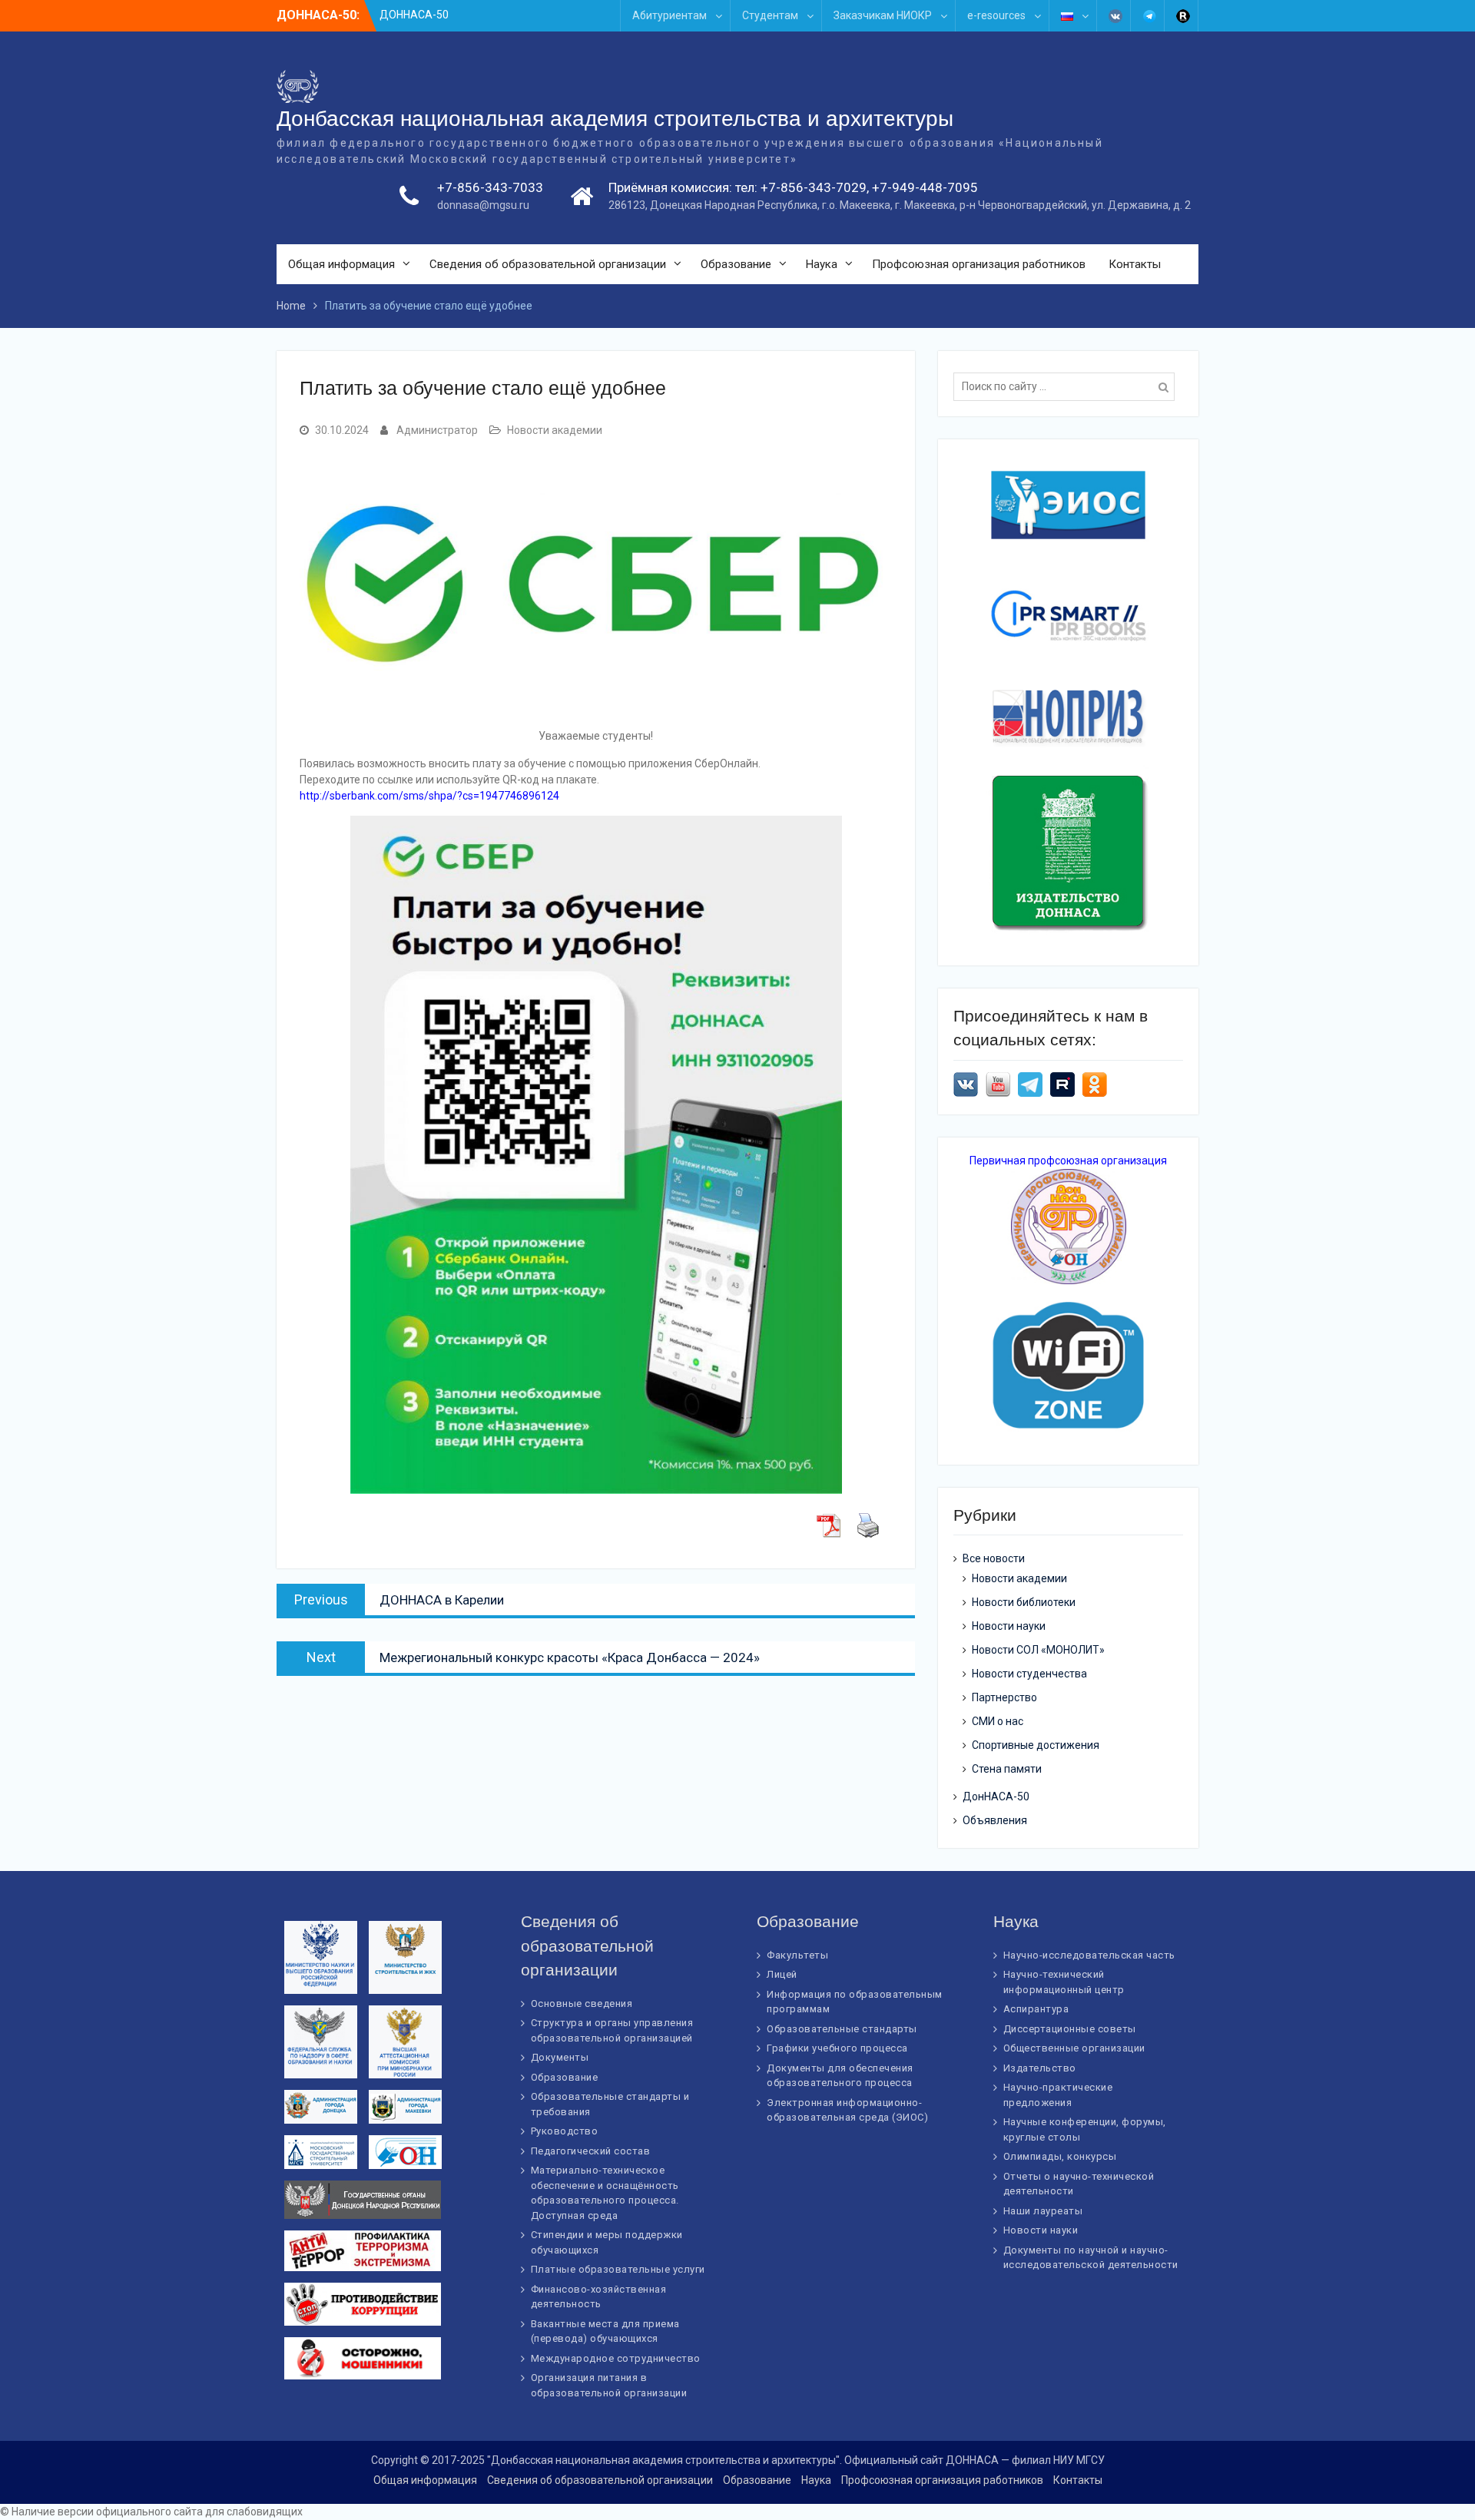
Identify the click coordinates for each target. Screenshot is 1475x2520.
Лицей (782, 1974)
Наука (822, 264)
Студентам (770, 15)
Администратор (437, 430)
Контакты (1135, 264)
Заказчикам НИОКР (883, 15)
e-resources (996, 15)
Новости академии (555, 430)
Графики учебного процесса (837, 2048)
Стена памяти (1007, 1769)
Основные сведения (582, 2003)
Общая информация (341, 264)
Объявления (995, 1820)
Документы (560, 2057)
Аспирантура (1036, 2009)
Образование (736, 264)
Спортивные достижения (1036, 1745)
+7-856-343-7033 (490, 187)
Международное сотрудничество (616, 2358)
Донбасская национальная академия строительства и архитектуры (615, 119)
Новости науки (1009, 1626)
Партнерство (1004, 1697)
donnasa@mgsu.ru (483, 205)
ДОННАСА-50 (414, 15)
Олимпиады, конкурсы (1060, 2156)
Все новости (994, 1558)
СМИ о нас (998, 1721)
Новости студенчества (1029, 1674)
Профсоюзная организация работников (979, 264)
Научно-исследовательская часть (1089, 1955)
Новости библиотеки (1024, 1602)
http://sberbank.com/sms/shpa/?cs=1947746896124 (429, 796)
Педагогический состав (591, 2151)
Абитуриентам (670, 15)
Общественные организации (1074, 2048)
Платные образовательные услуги (618, 2269)
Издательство (1040, 2068)
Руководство (565, 2131)
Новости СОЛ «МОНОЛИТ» (1038, 1650)
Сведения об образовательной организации (548, 264)
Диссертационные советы (1070, 2029)
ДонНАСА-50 (996, 1796)
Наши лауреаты (1043, 2211)
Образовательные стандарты (842, 2029)
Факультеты (797, 1955)
